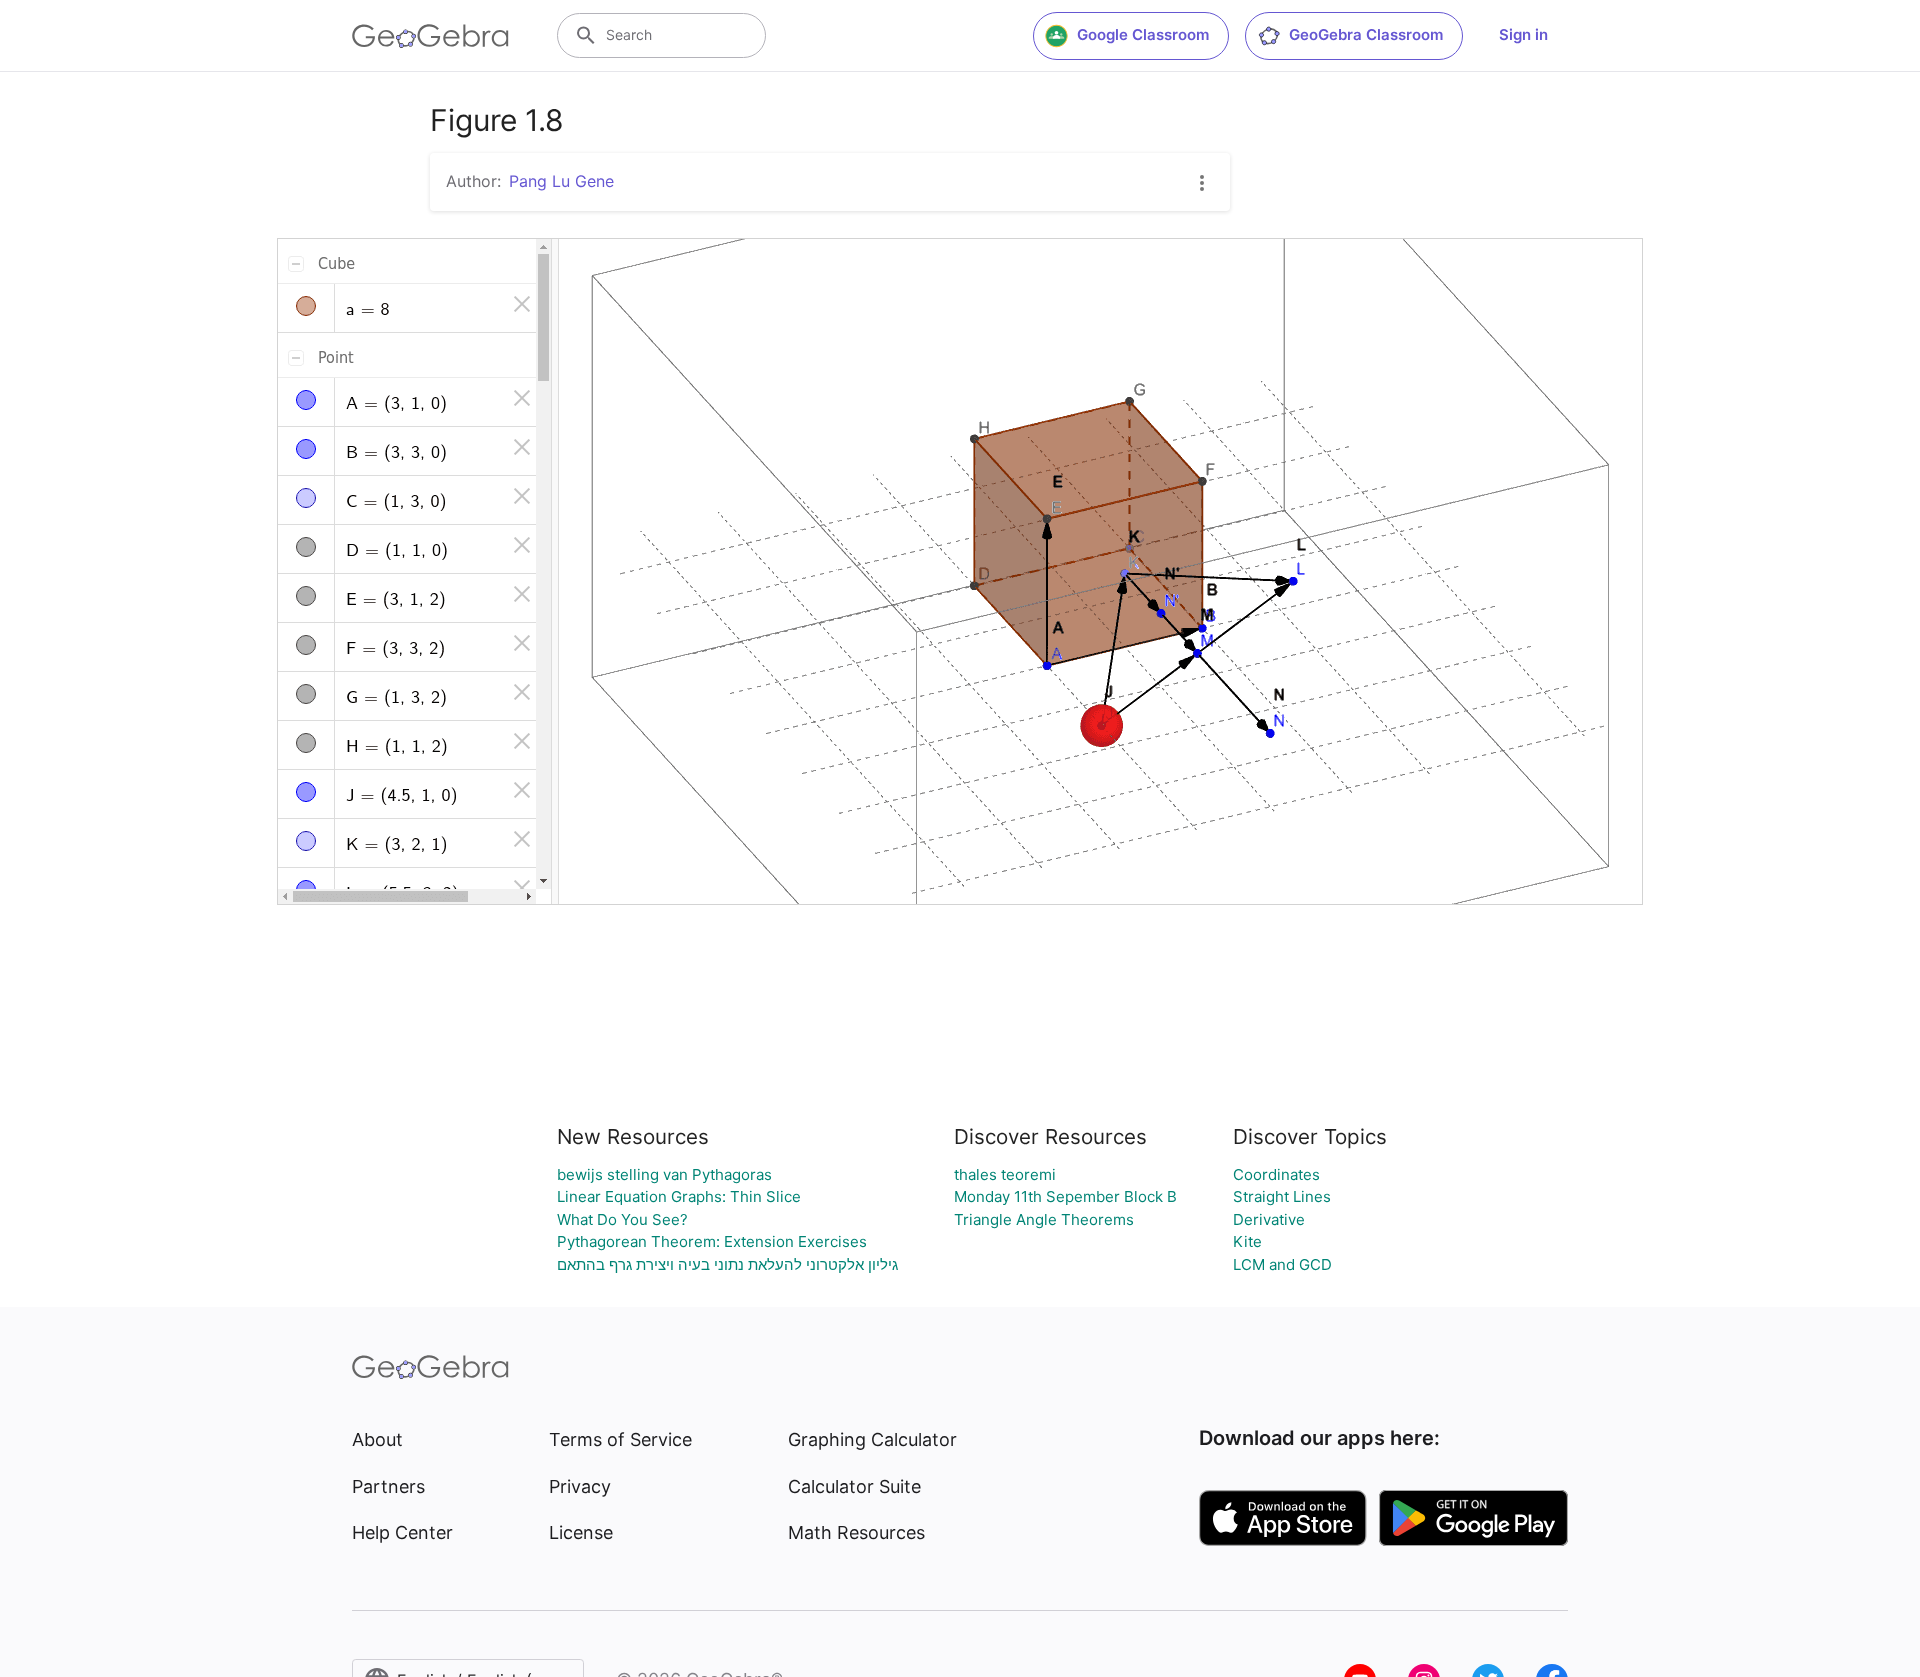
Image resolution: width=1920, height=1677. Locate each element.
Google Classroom (1143, 34)
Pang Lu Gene (561, 181)
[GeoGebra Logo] (430, 36)
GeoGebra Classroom (1366, 34)
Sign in (1523, 34)
